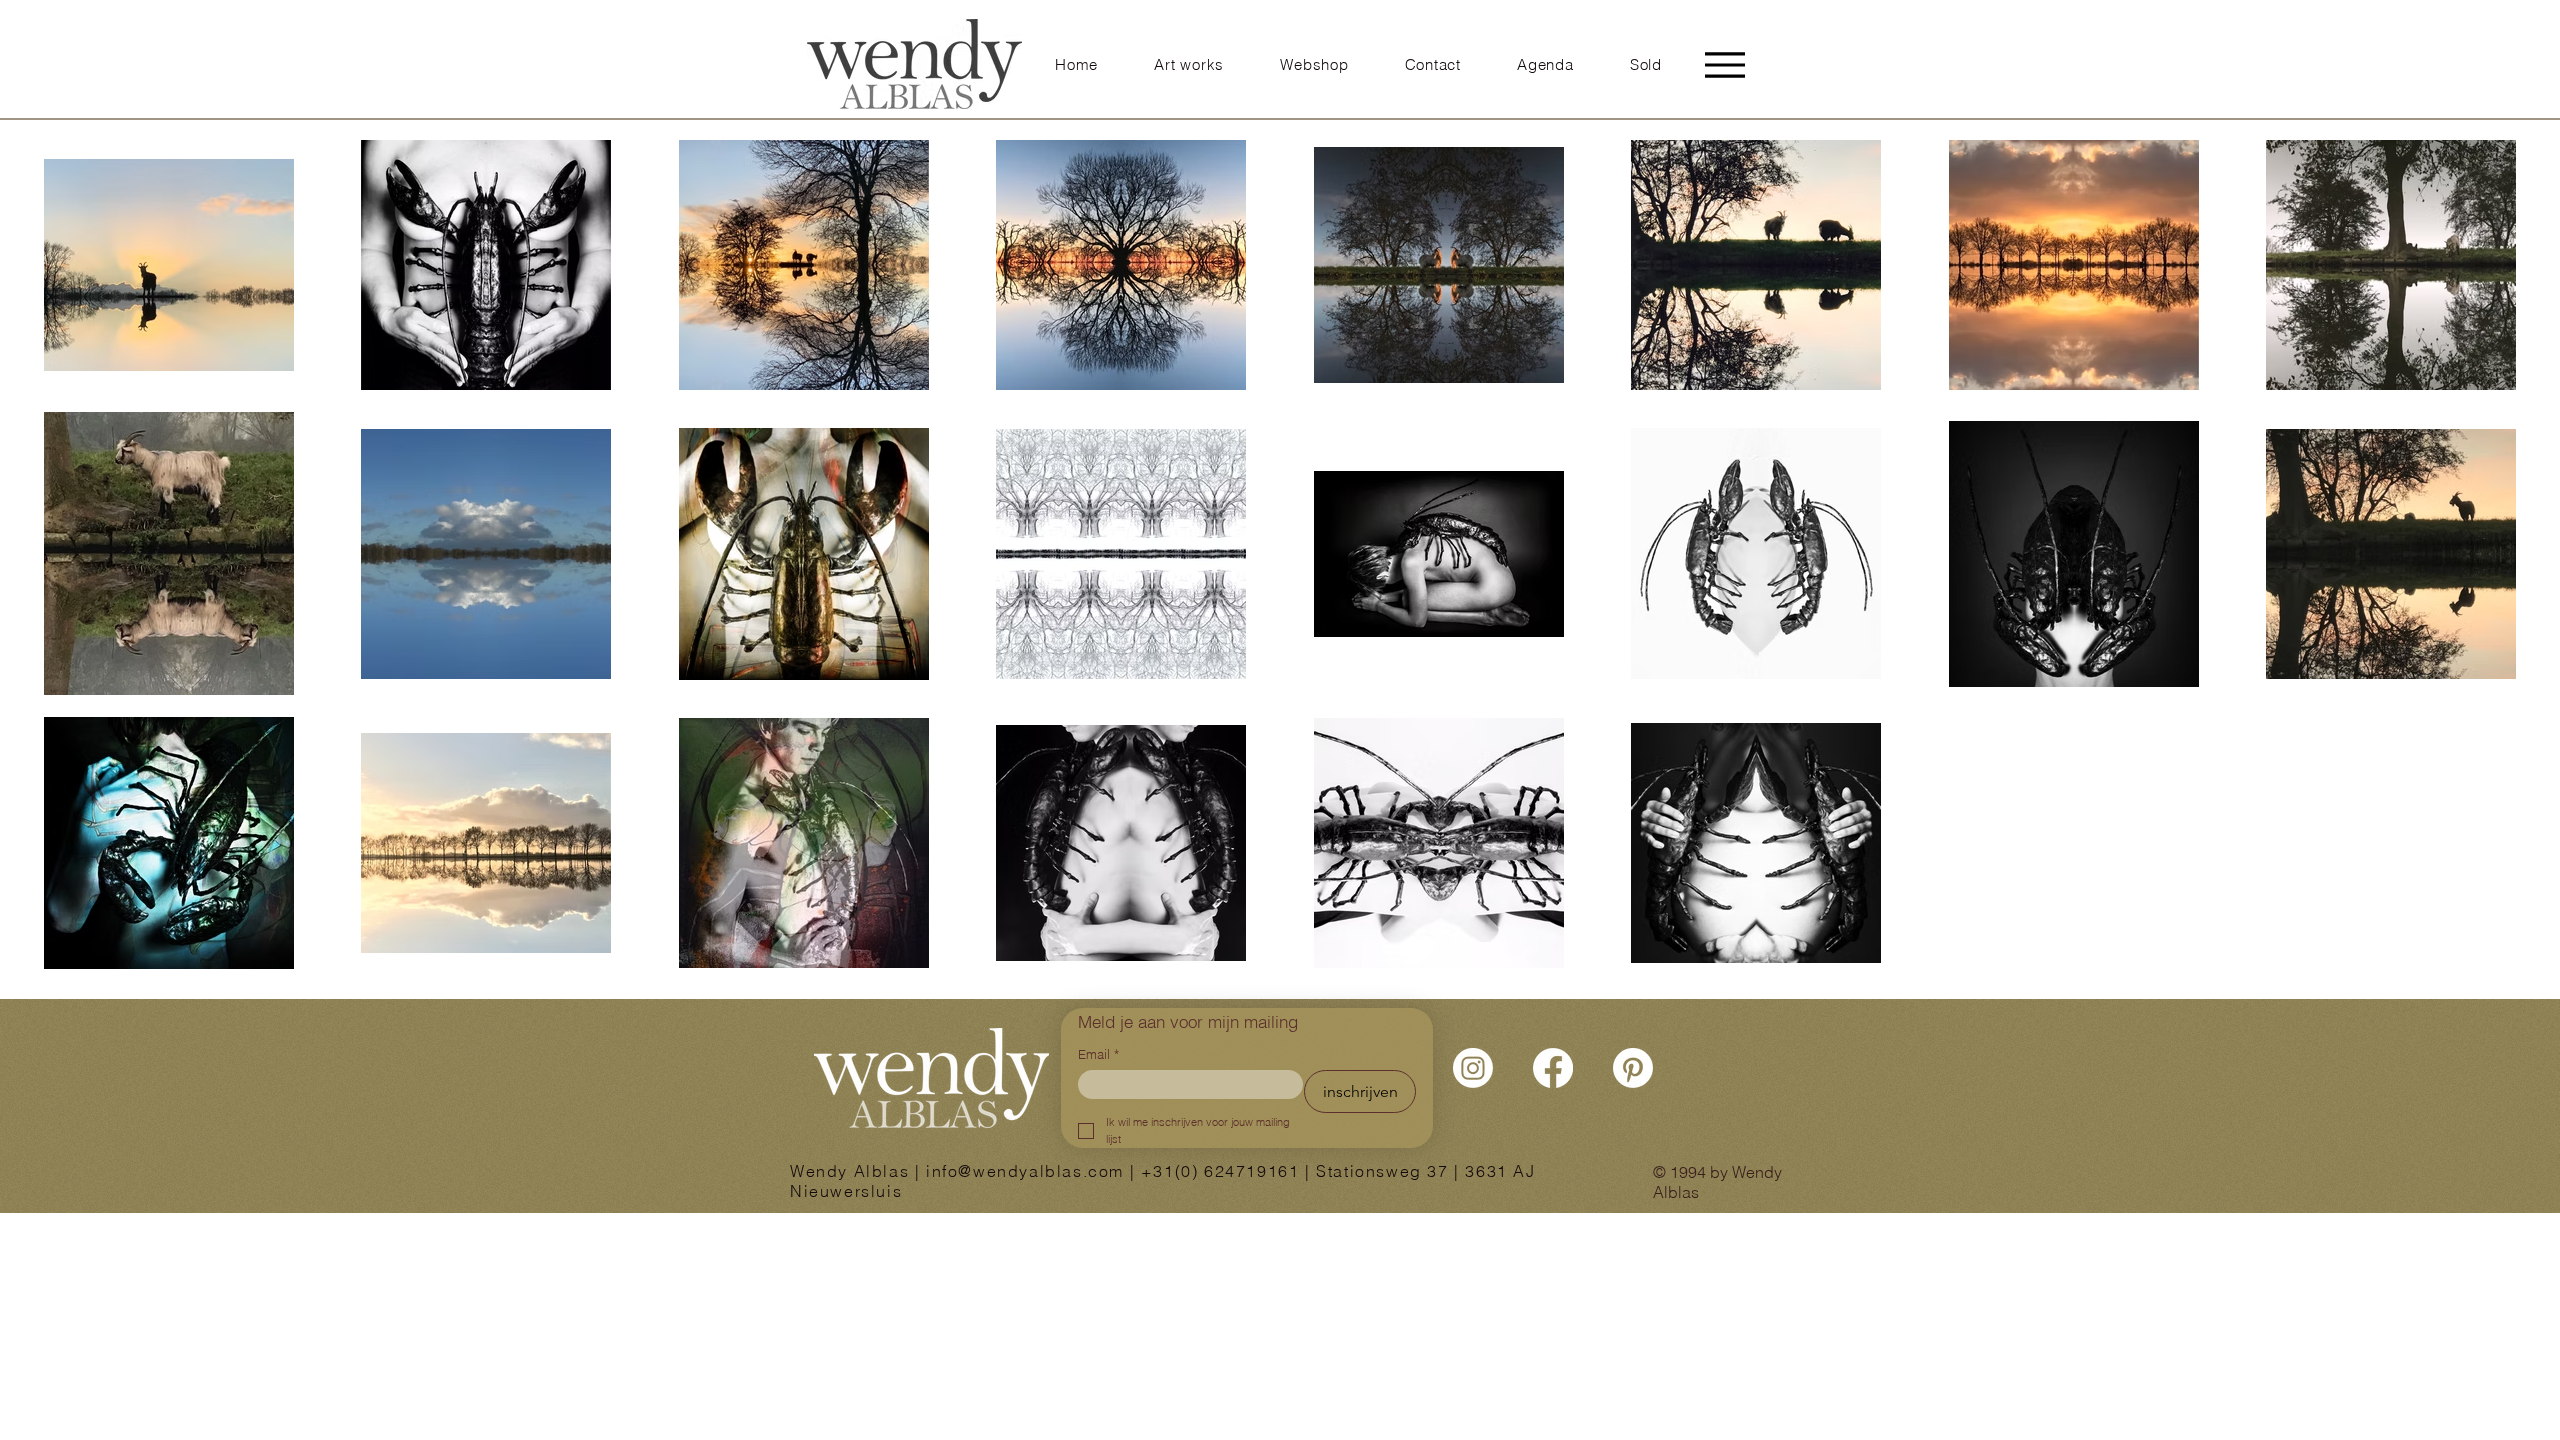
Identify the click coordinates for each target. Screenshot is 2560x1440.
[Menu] (1725, 64)
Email (1098, 1054)
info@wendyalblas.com (1025, 1171)
